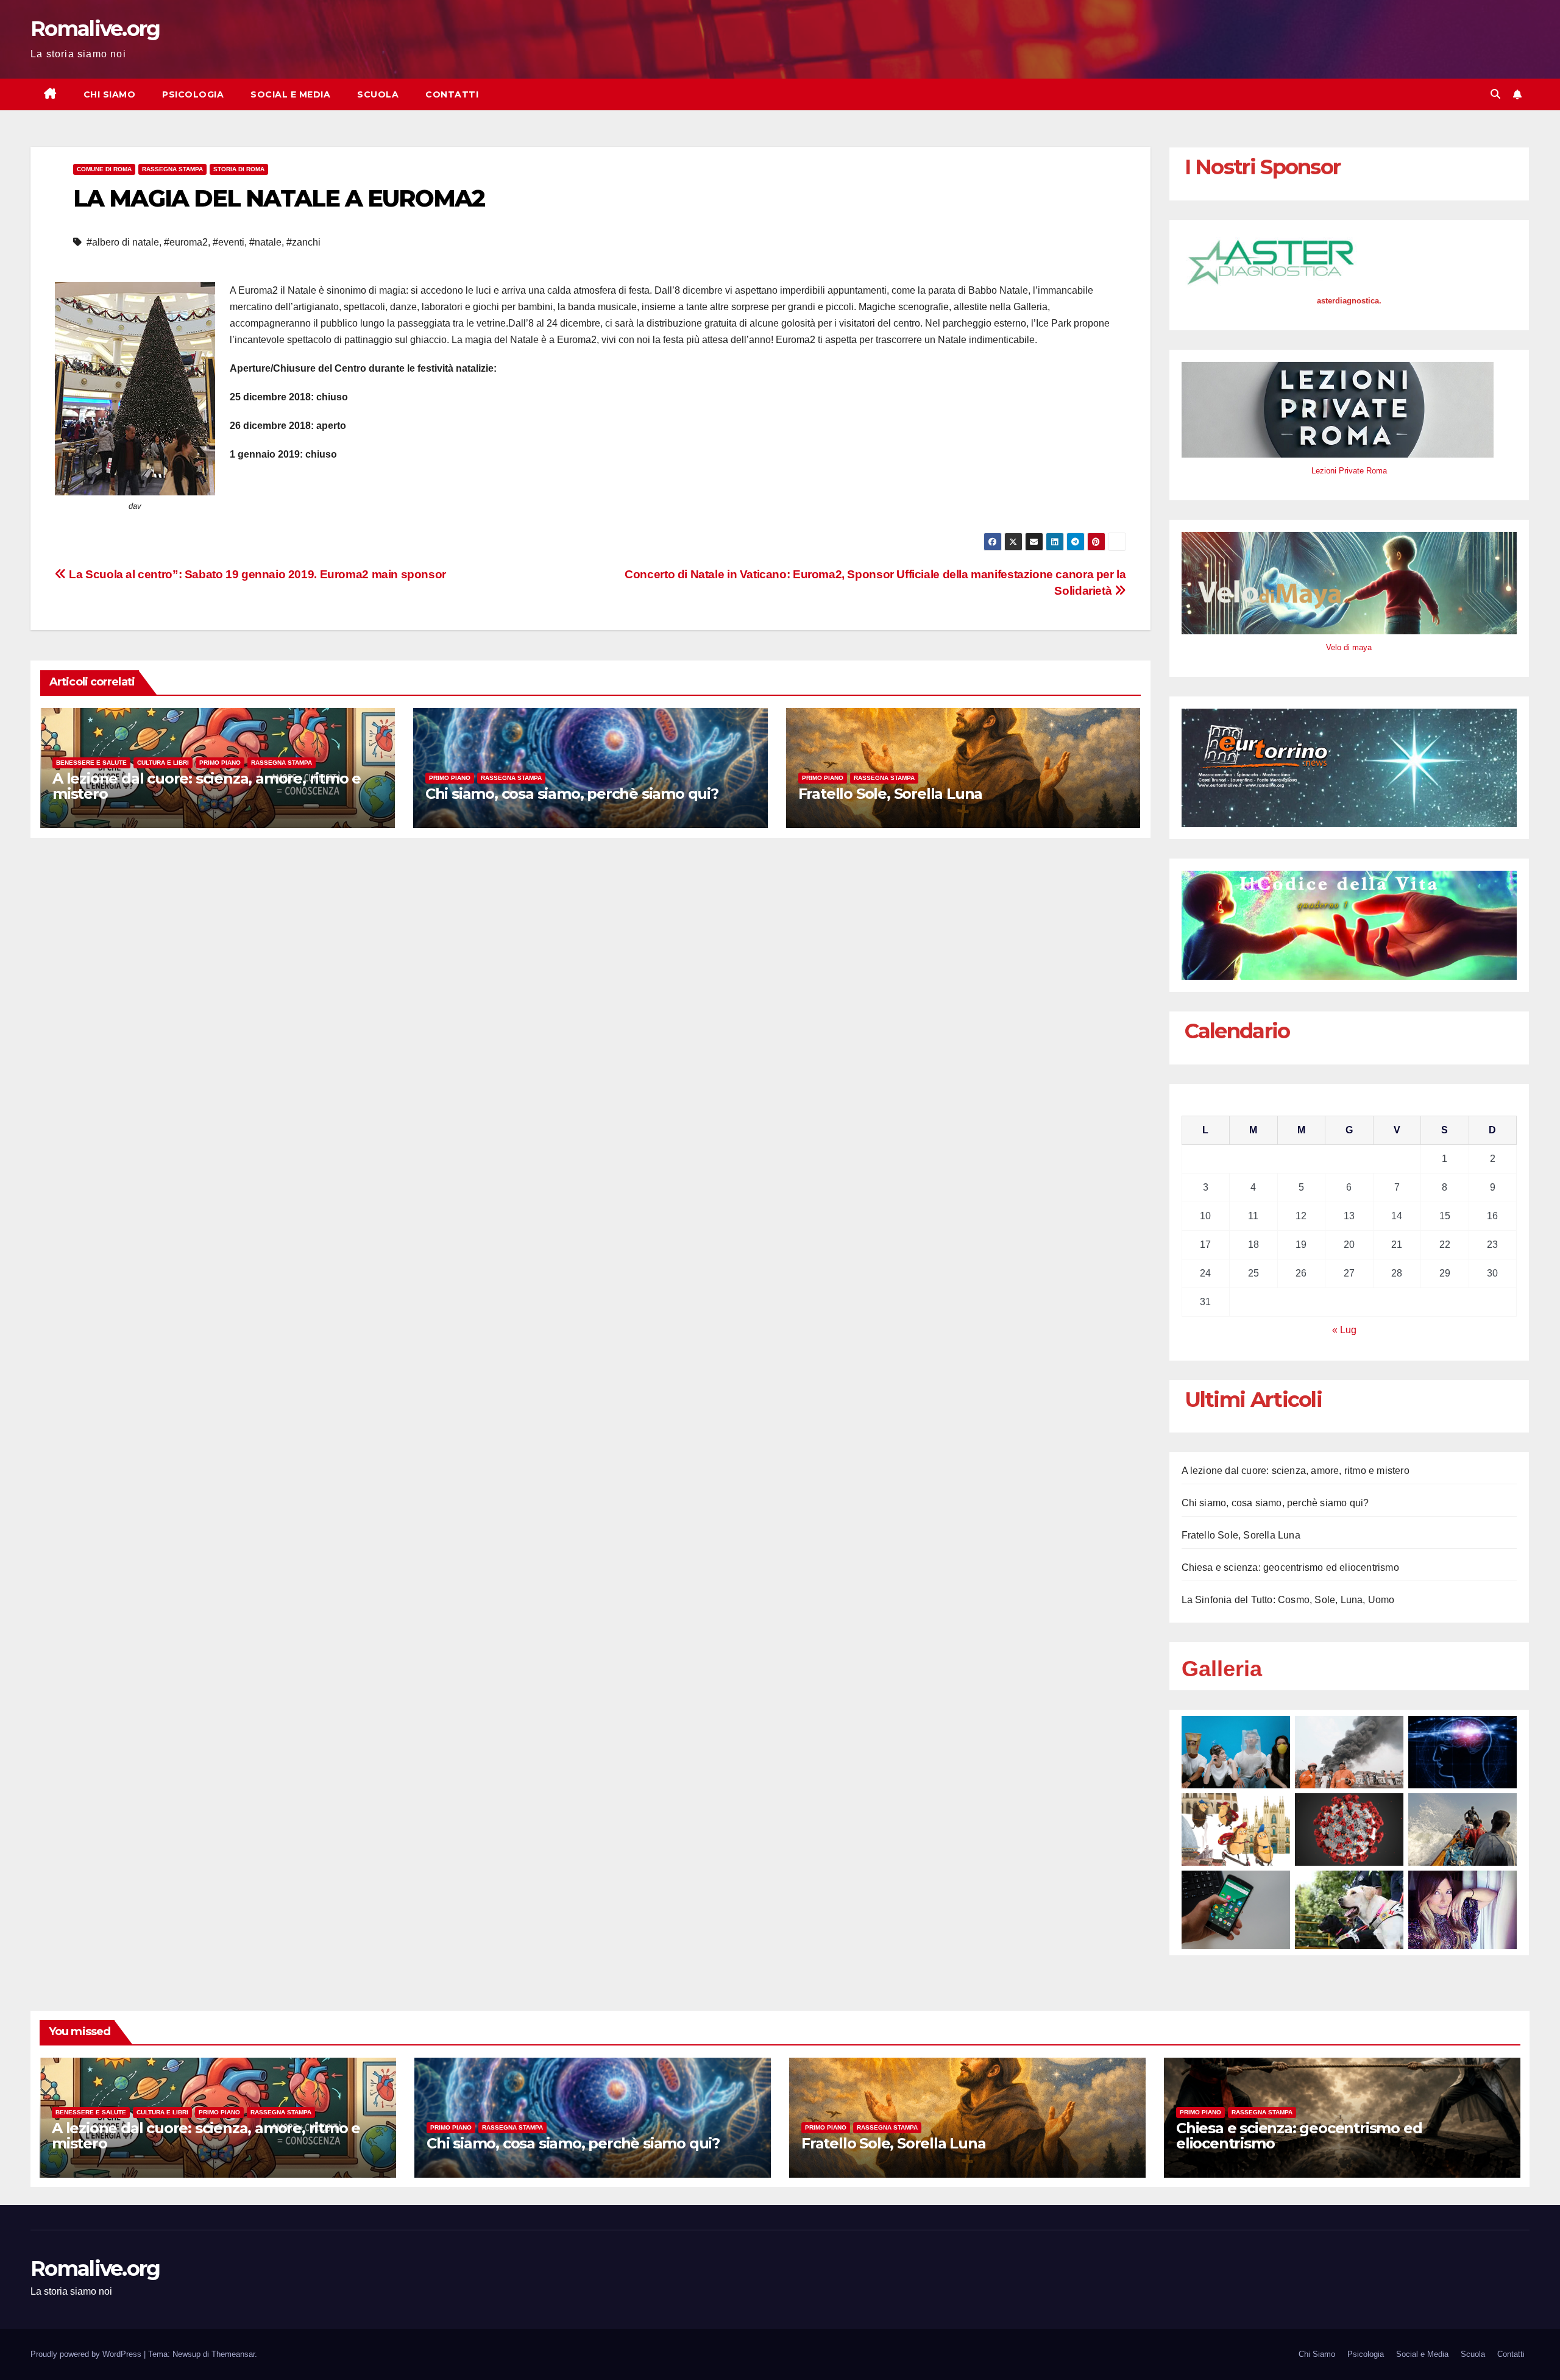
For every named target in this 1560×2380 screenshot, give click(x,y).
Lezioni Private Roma (1349, 471)
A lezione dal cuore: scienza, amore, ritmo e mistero (207, 786)
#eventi (229, 242)
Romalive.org (95, 29)
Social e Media (290, 94)
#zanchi (303, 242)
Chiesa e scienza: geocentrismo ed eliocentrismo (1290, 1567)
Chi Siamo (110, 94)
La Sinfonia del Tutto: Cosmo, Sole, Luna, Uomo (1288, 1600)
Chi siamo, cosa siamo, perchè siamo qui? (572, 794)
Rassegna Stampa (172, 169)
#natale (265, 242)
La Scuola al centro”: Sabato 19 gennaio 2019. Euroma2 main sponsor (256, 574)
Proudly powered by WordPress (87, 2354)
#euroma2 (186, 242)
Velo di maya (1349, 647)
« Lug (1344, 1330)
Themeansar (233, 2354)
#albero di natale (123, 242)
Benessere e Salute (91, 763)
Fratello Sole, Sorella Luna (891, 794)
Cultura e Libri (163, 763)
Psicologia (193, 94)
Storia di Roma (239, 169)
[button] (1495, 94)
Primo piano (220, 763)
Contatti (452, 94)
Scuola (378, 94)
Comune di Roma (104, 169)
